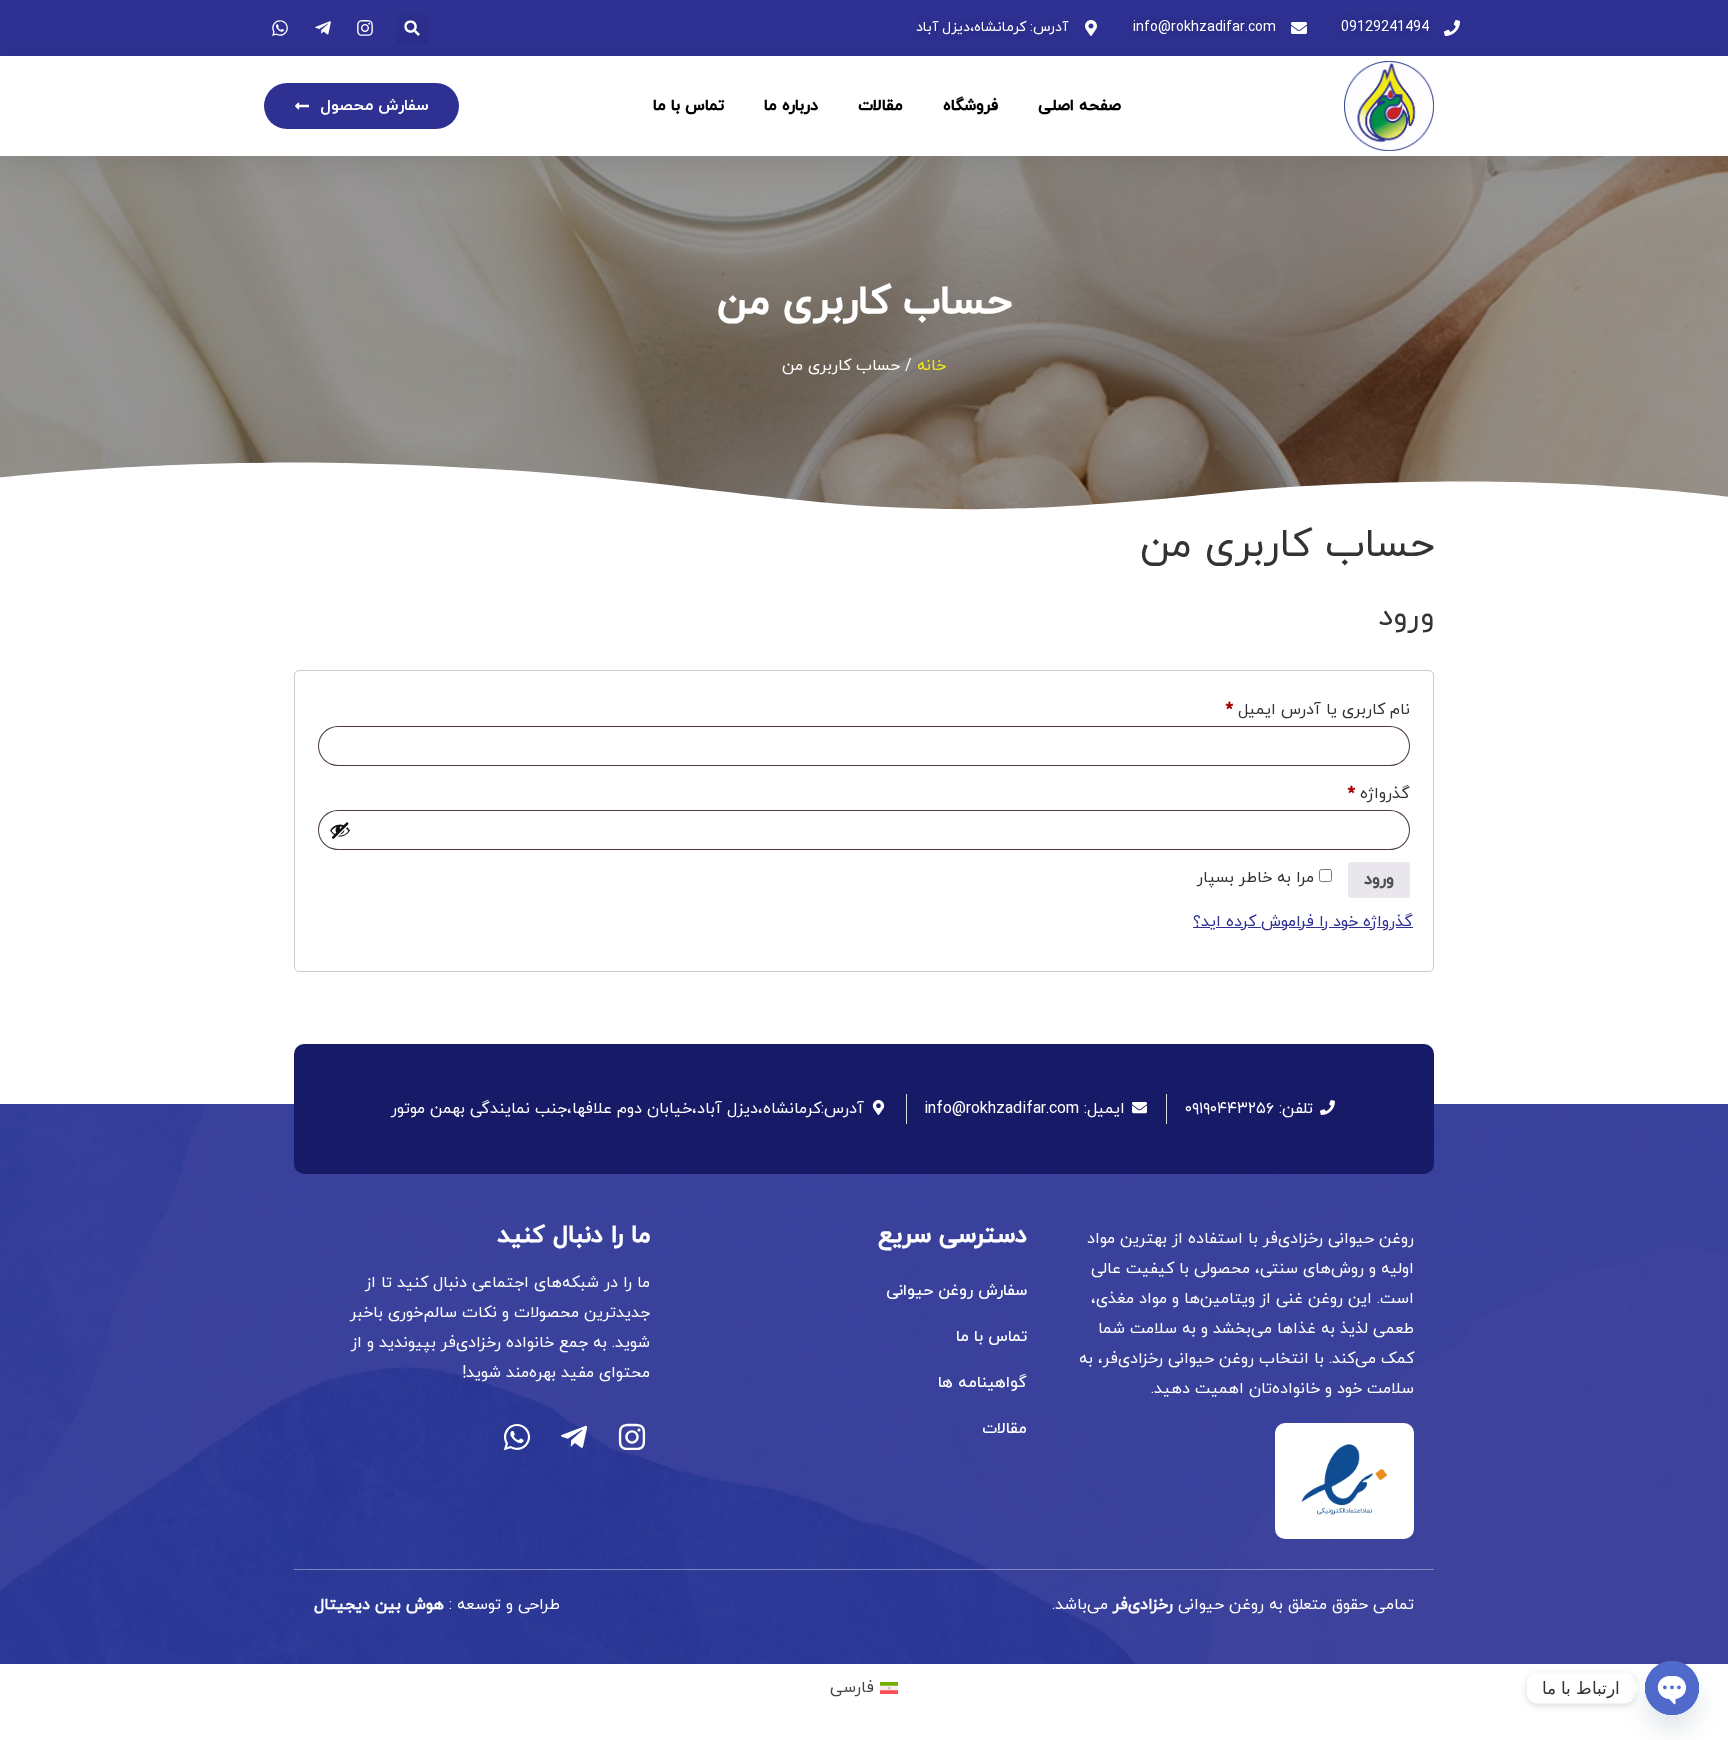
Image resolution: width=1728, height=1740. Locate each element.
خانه (931, 366)
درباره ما (791, 106)
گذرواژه (1359, 791)
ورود (1379, 880)
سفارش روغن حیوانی (956, 1291)
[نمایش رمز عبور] (340, 830)
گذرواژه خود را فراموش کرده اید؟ (1303, 922)
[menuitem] (864, 1688)
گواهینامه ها (982, 1383)
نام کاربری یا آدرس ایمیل (1298, 707)
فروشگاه (970, 106)
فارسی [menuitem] (852, 1688)
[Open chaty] (1672, 1688)
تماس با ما (688, 106)
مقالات (880, 106)
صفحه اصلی (1079, 106)
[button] (412, 28)
